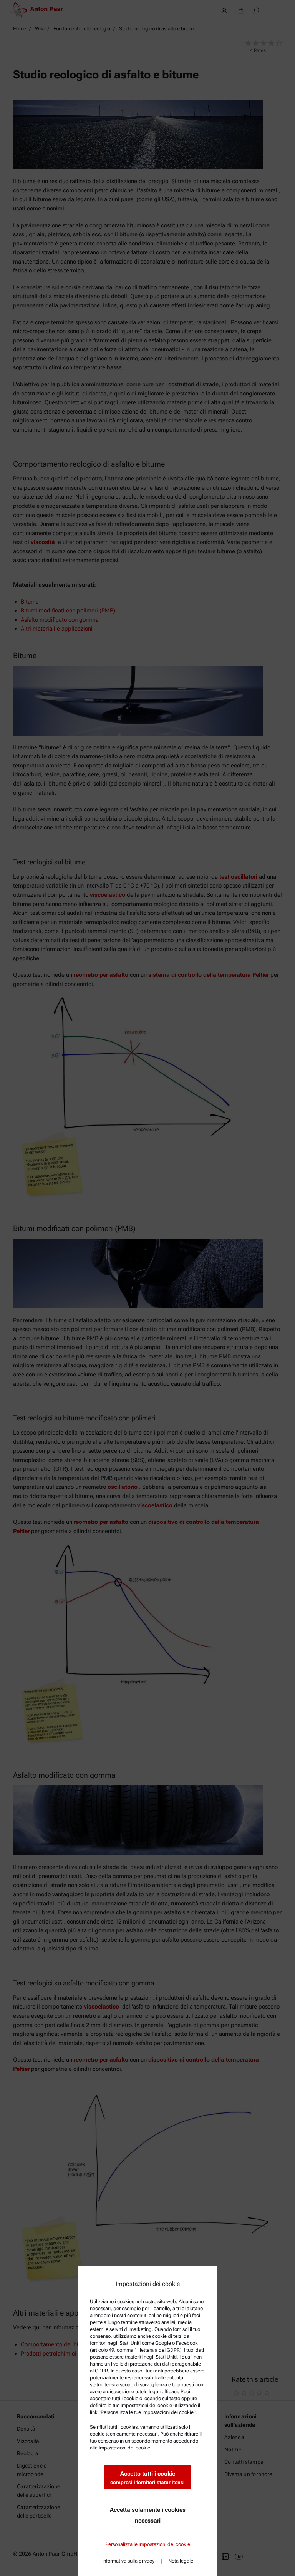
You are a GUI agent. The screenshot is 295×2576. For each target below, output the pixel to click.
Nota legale (181, 2561)
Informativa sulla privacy (128, 2561)
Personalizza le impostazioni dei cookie (148, 2544)
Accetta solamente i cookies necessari (148, 2515)
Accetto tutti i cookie (147, 2478)
